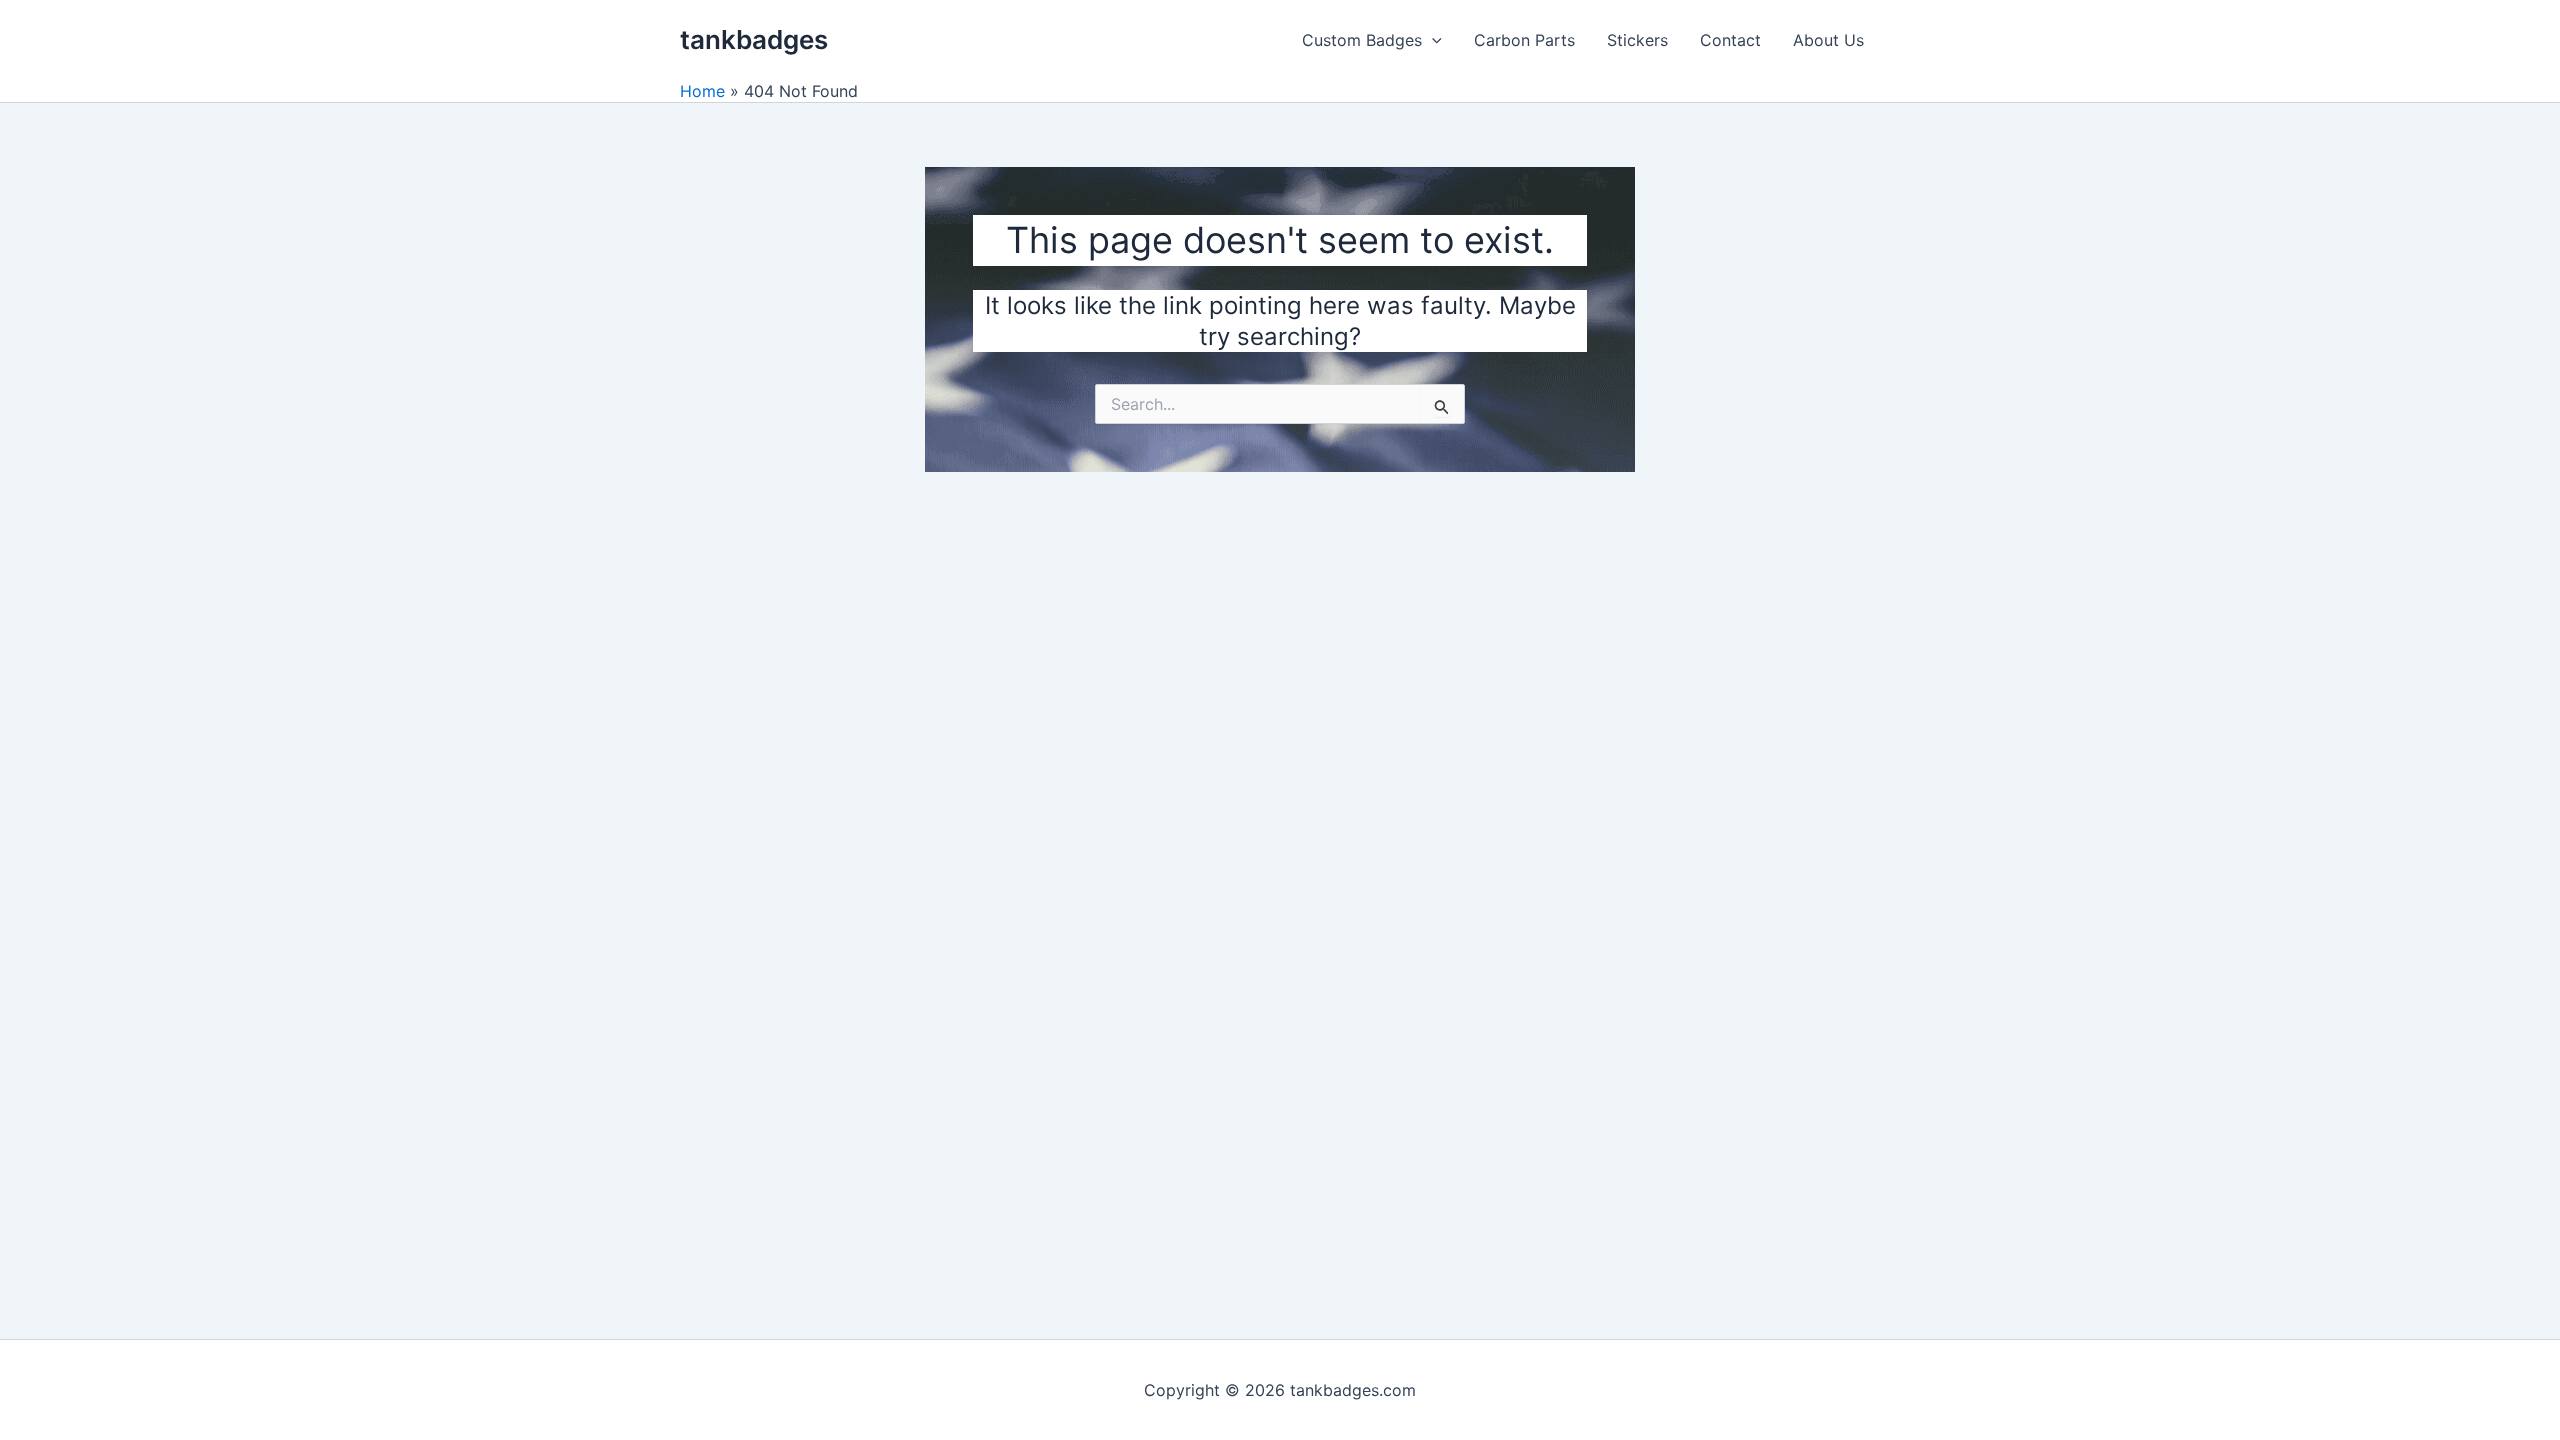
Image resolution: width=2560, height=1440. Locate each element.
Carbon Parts (1524, 40)
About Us (1828, 40)
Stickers (1637, 40)
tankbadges (754, 39)
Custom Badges (1362, 40)
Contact (1730, 40)
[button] (1432, 40)
